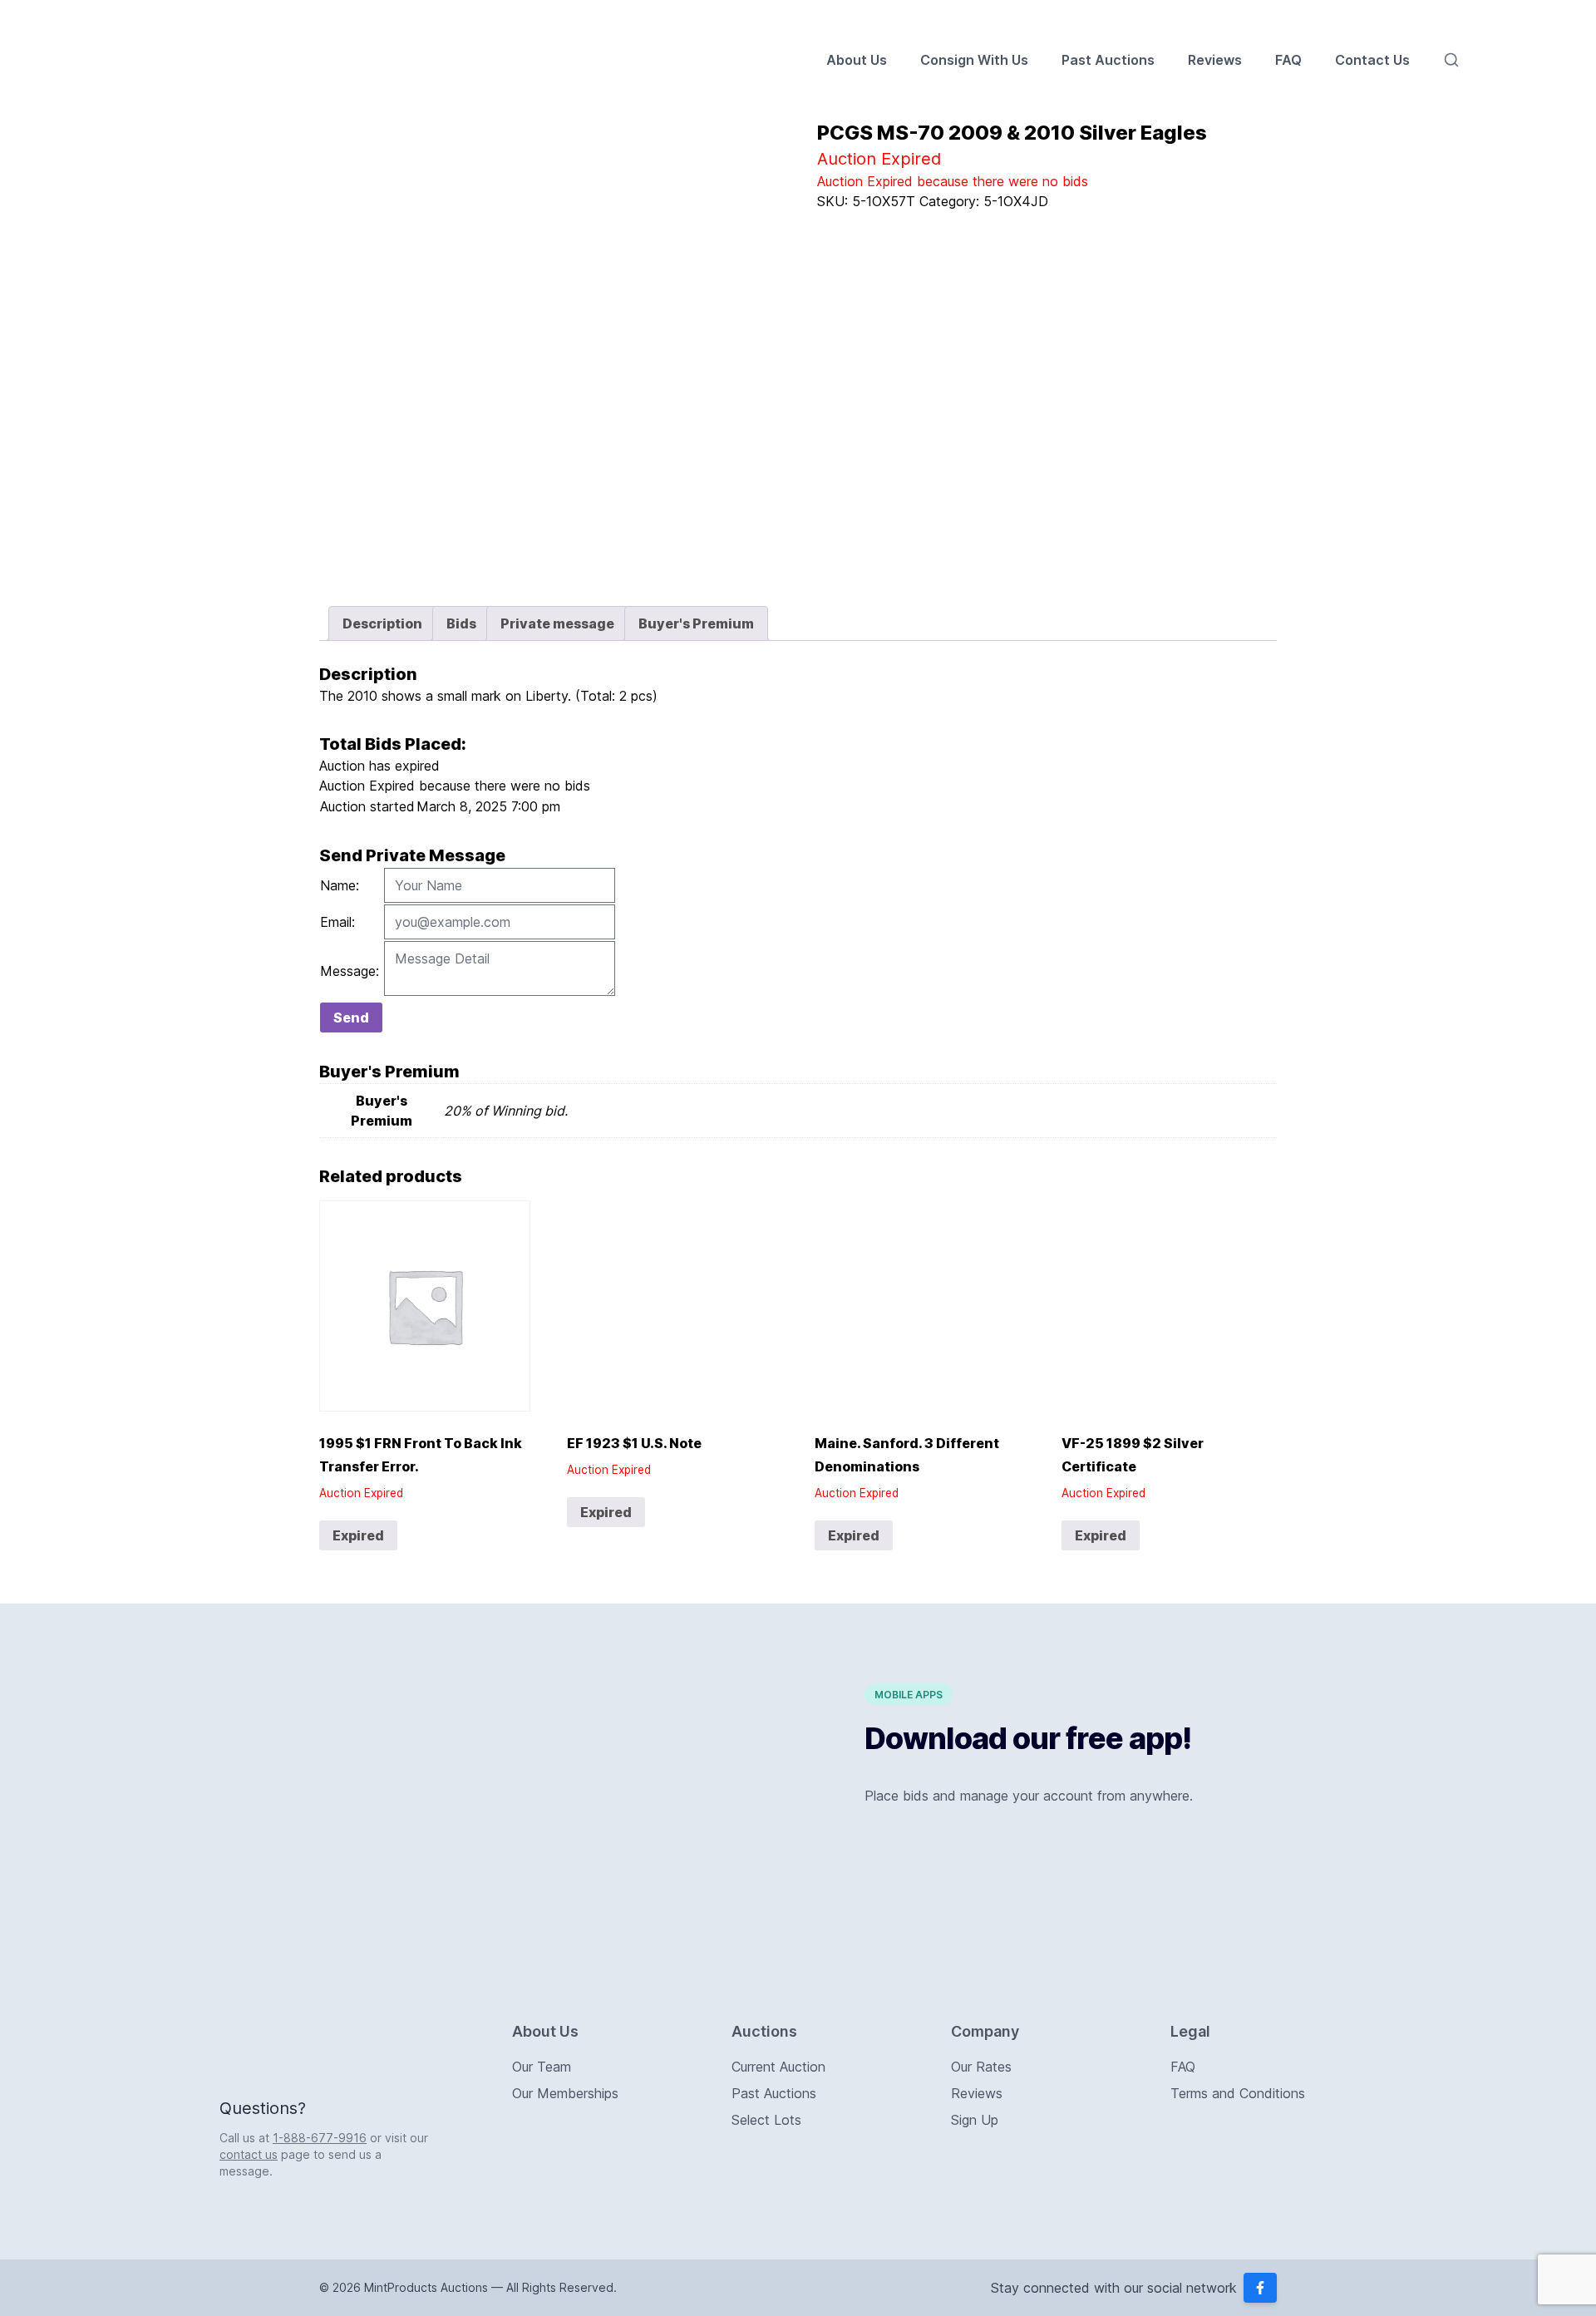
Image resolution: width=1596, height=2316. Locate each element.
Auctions (764, 2031)
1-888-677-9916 (320, 2138)
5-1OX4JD (1016, 201)
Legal (1190, 2031)
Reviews (1215, 60)
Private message (557, 623)
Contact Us (1372, 60)
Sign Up (975, 2120)
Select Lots (766, 2120)
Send (351, 1018)
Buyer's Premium (696, 623)
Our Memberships (565, 2093)
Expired (358, 1535)
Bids (461, 623)
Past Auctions (1108, 60)
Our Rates (981, 2067)
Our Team (542, 2067)
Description (382, 623)
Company (985, 2031)
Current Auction (778, 2067)
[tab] (382, 623)
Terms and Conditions (1238, 2093)
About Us (857, 60)
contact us (249, 2154)
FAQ (1288, 60)
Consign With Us (974, 60)
